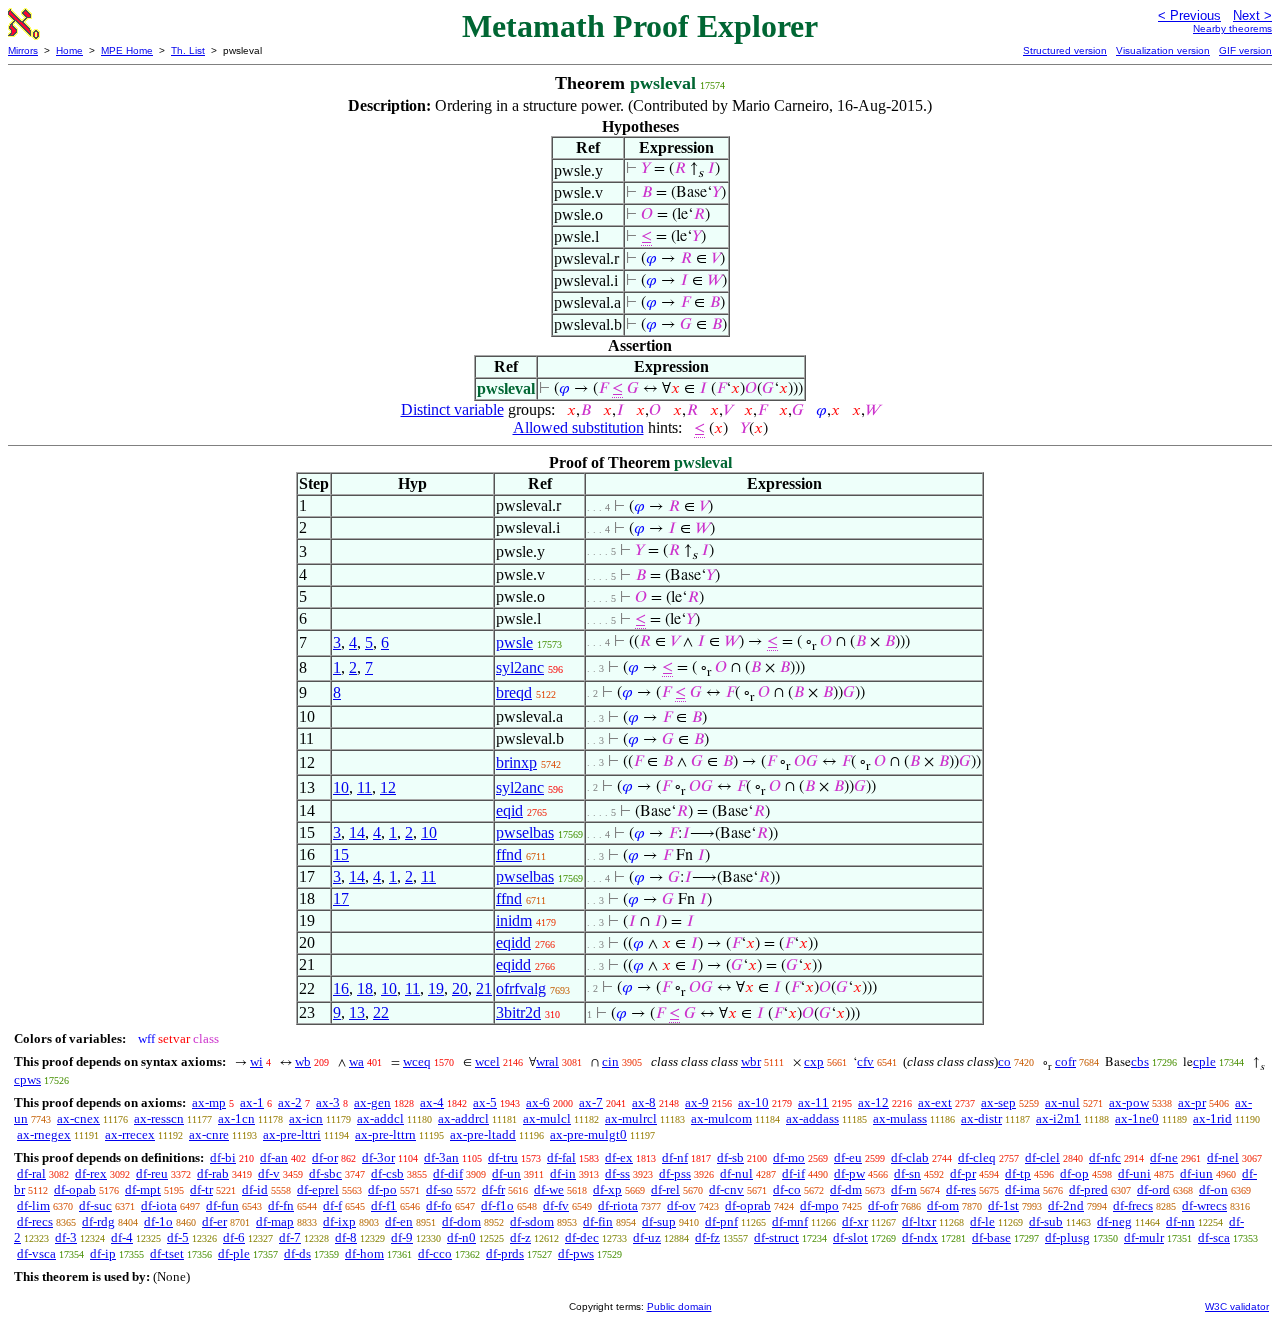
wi (256, 1061)
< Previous (1189, 15)
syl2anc (520, 667)
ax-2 (290, 1102)
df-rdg (98, 1221)
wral (547, 1061)
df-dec (582, 1237)
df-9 (402, 1237)
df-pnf (721, 1221)
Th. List (188, 50)
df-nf (675, 1157)
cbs (1140, 1061)
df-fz (707, 1237)
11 (364, 787)
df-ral (31, 1173)
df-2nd (1066, 1205)
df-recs (35, 1221)
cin (610, 1061)
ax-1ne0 (1137, 1118)
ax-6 (538, 1102)
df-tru (503, 1157)
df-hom (364, 1253)
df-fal (561, 1157)
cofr (1065, 1061)
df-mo (789, 1157)
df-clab (910, 1157)
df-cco (435, 1253)
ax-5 (485, 1102)
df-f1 (384, 1205)
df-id (255, 1189)
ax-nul (1062, 1102)
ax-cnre (209, 1134)
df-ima (1022, 1189)
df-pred (1088, 1189)
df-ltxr (919, 1221)
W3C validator (1237, 1306)
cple (1204, 1061)
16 (341, 988)
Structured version (1065, 50)
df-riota (618, 1205)
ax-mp (209, 1102)
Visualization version (1163, 50)
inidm (514, 920)
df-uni (1134, 1173)
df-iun (1196, 1173)
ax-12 (873, 1102)
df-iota (159, 1205)
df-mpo (819, 1205)
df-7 (290, 1237)
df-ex (619, 1157)
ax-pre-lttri (292, 1134)
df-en (399, 1221)
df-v (269, 1173)
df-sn (907, 1173)
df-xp (607, 1189)
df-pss (675, 1173)
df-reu (152, 1173)
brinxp (516, 762)
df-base (991, 1237)
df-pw (849, 1173)
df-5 (178, 1237)
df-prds (505, 1253)
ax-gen (372, 1102)
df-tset (167, 1253)
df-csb (387, 1173)
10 (341, 787)
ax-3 (328, 1102)
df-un (506, 1173)
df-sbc (325, 1173)
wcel (487, 1061)
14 (357, 832)
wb (303, 1061)
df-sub (1046, 1221)
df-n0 (461, 1237)
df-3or (378, 1157)
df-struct (776, 1237)
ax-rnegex (44, 1134)
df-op (1074, 1173)
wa (356, 1061)
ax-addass (812, 1118)
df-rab (213, 1173)
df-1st (1003, 1205)
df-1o (158, 1221)
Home (69, 50)
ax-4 (432, 1102)
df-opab (75, 1189)
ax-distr (981, 1118)
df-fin (598, 1221)
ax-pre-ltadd (483, 1134)
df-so (439, 1189)
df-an (274, 1157)
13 (357, 1012)
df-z (520, 1237)
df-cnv (726, 1189)
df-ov (681, 1205)
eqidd (513, 942)
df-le (982, 1221)
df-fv (556, 1205)
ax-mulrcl (631, 1118)
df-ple (234, 1253)
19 (436, 988)
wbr (751, 1061)
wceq (417, 1061)
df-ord (1153, 1189)
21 (484, 988)
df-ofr (883, 1205)
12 (388, 787)
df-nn (1180, 1221)
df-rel (665, 1189)
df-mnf (790, 1221)
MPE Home (127, 50)
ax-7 (591, 1102)
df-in (563, 1173)
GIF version (1245, 50)
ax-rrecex (130, 1134)
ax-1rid (1212, 1118)
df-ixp (339, 1221)
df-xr (855, 1221)
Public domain (679, 1306)
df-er (214, 1221)
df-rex (91, 1173)
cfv (865, 1061)
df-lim (33, 1205)
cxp (814, 1061)
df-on (1213, 1189)
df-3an (441, 1157)
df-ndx (920, 1237)
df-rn (904, 1189)
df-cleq (977, 1157)
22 (381, 1012)
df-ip (103, 1253)
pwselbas (525, 832)
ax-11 (813, 1102)
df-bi (223, 1157)
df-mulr (1144, 1237)
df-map (275, 1221)
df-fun (222, 1205)
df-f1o (497, 1205)
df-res (961, 1189)
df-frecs (1133, 1205)
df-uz (647, 1237)
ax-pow (1129, 1102)
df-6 (234, 1237)
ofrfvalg (521, 988)
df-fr (493, 1189)
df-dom (461, 1221)
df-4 (122, 1237)
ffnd (509, 854)
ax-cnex (78, 1118)
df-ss (617, 1173)
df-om (943, 1205)
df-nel (1223, 1157)
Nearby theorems (1232, 28)
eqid (509, 810)
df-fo (439, 1205)
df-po (382, 1189)
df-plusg (1067, 1237)
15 (341, 854)
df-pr (963, 1173)
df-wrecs (1204, 1205)
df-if (793, 1173)
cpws (27, 1079)
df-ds (297, 1253)
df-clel (1042, 1157)
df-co (787, 1189)
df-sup (659, 1221)
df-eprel (318, 1189)
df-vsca (36, 1253)
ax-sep (998, 1102)
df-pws (576, 1253)
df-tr (201, 1189)
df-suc (95, 1205)
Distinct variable (452, 409)
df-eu (848, 1157)
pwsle (514, 642)
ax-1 (252, 1102)
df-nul (736, 1173)
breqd (514, 692)
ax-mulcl (547, 1118)
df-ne (1164, 1157)
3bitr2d (518, 1012)
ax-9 (697, 1102)
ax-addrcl (463, 1118)
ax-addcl (380, 1118)
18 (365, 988)
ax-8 (644, 1102)
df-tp (1018, 1173)
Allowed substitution (578, 427)
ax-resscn (159, 1118)
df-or (325, 1157)
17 (341, 898)
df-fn (281, 1205)
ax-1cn (236, 1118)
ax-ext (935, 1102)
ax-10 (753, 1102)
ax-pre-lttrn (385, 1134)
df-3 (66, 1237)
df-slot (850, 1237)
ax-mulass (900, 1118)
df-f (332, 1205)
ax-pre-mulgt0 (588, 1134)
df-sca (1214, 1237)
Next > (1252, 15)
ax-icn (306, 1118)
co (1004, 1061)
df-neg (1114, 1221)
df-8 (346, 1237)
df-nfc (1105, 1157)
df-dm (846, 1189)
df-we (549, 1189)
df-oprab (748, 1205)
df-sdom (532, 1221)
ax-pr (1192, 1102)
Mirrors (23, 50)
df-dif (448, 1173)
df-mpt (143, 1189)
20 (460, 988)
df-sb (730, 1157)
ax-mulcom (721, 1118)
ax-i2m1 (1058, 1118)
